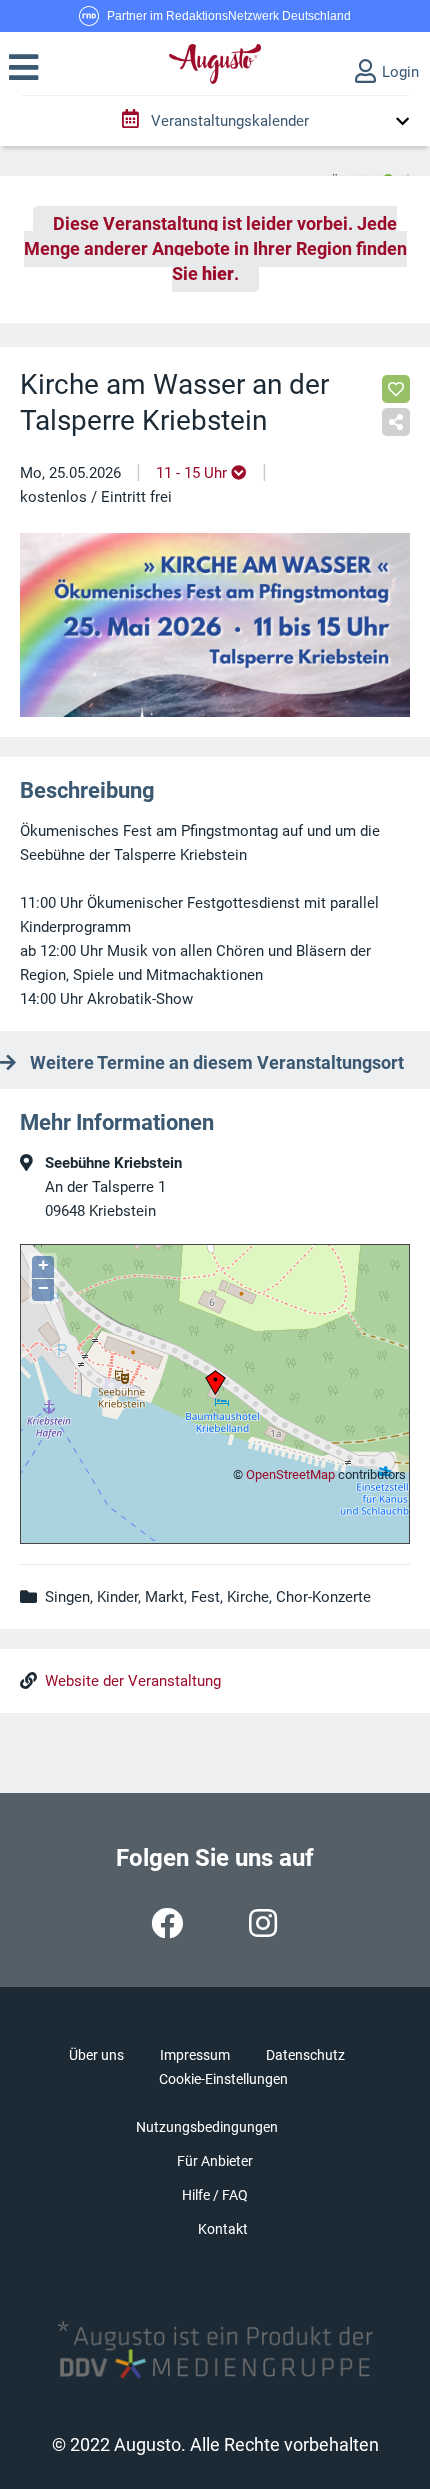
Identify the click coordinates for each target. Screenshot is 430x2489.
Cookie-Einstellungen (223, 2079)
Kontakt (223, 2229)
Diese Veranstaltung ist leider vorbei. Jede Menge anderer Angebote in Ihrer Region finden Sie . (215, 249)
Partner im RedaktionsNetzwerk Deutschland (229, 16)
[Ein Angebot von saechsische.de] (368, 171)
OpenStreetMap (290, 1474)
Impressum (195, 2055)
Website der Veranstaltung (133, 1681)
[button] (23, 68)
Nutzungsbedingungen (207, 2127)
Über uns (96, 2055)
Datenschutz (305, 2055)
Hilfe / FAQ (215, 2195)
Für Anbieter (215, 2161)
